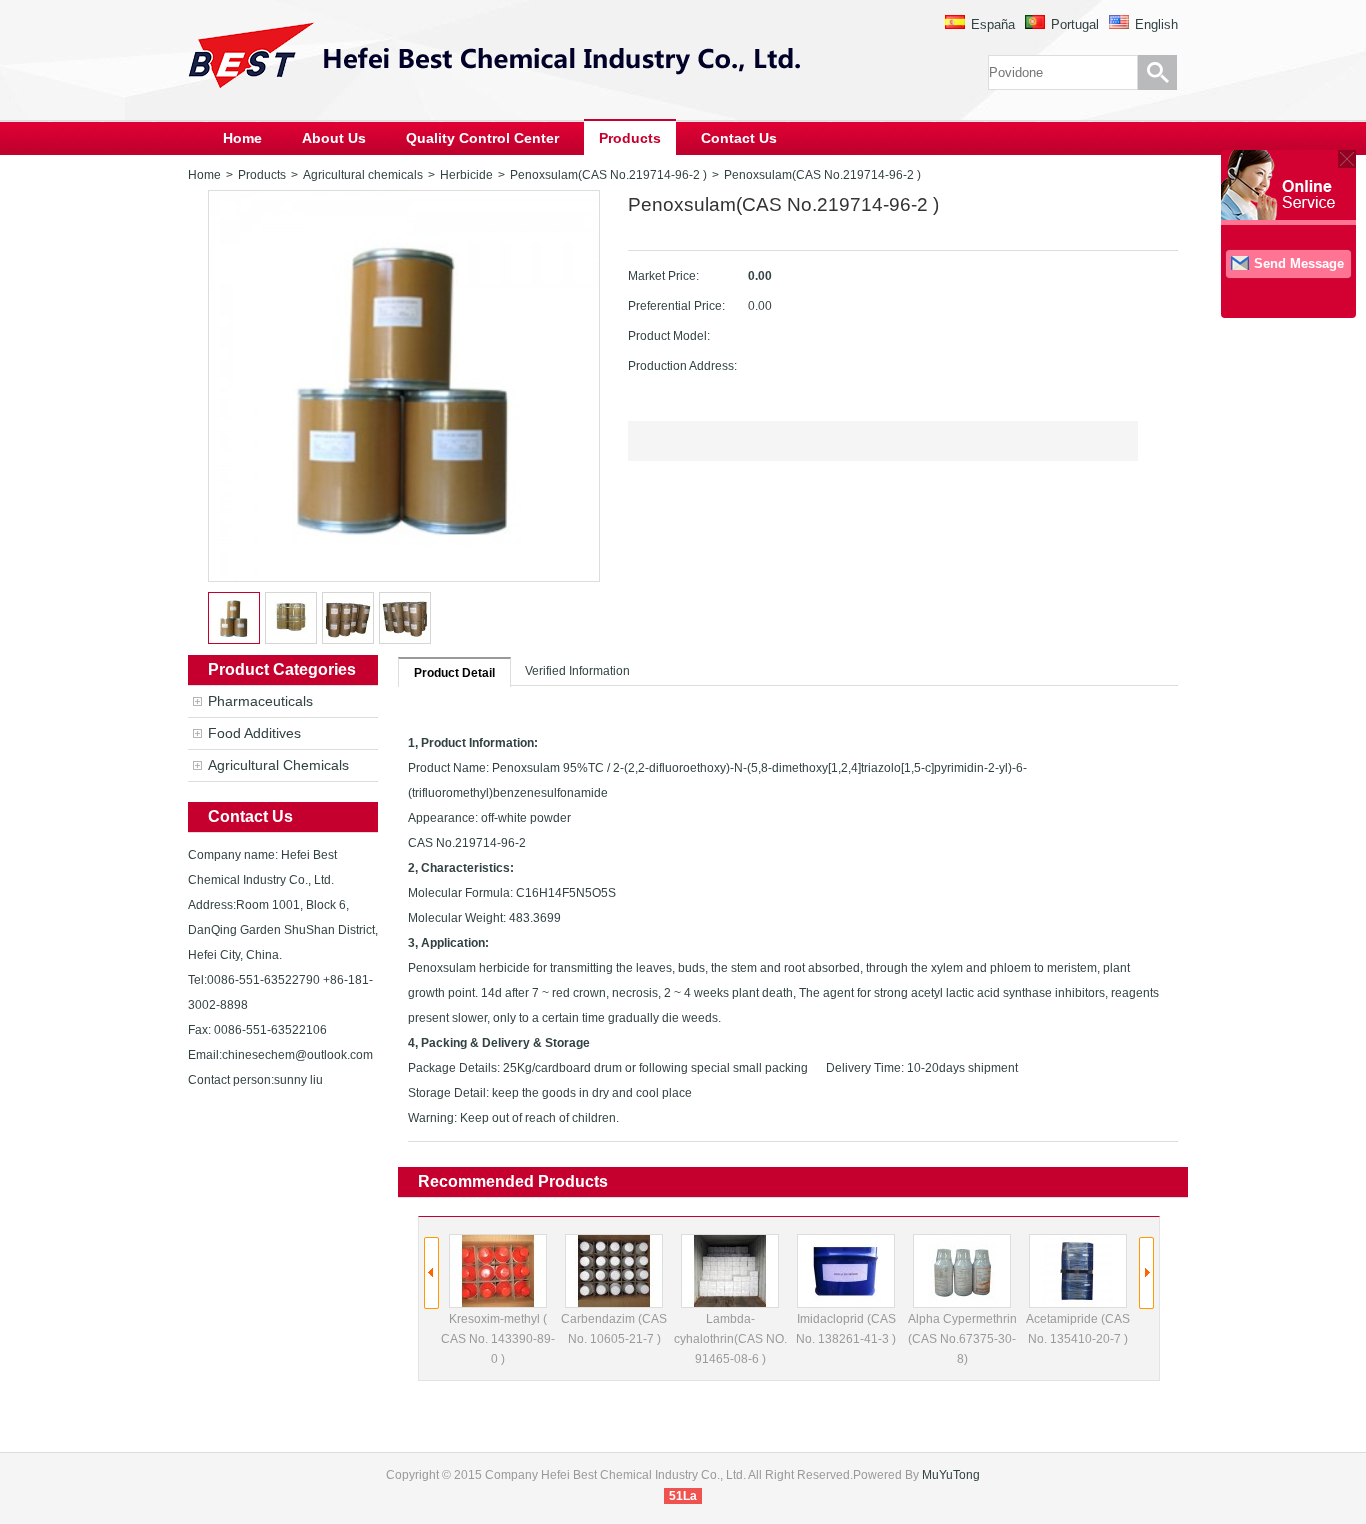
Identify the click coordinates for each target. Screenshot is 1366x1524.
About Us (334, 138)
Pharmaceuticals (260, 701)
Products (630, 138)
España (993, 24)
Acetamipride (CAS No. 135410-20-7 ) (1078, 1329)
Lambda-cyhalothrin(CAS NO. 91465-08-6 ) (730, 1339)
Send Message (1299, 263)
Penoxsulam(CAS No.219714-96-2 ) (608, 175)
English (1156, 24)
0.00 (760, 276)
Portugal (1075, 24)
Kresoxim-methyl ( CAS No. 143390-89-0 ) (498, 1339)
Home (242, 138)
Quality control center (482, 138)
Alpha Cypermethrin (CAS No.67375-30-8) (962, 1339)
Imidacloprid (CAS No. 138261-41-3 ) (846, 1329)
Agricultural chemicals (363, 175)
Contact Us (739, 138)
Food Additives (254, 733)
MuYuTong (951, 1475)
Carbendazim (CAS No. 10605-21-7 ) (614, 1329)
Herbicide (466, 175)
